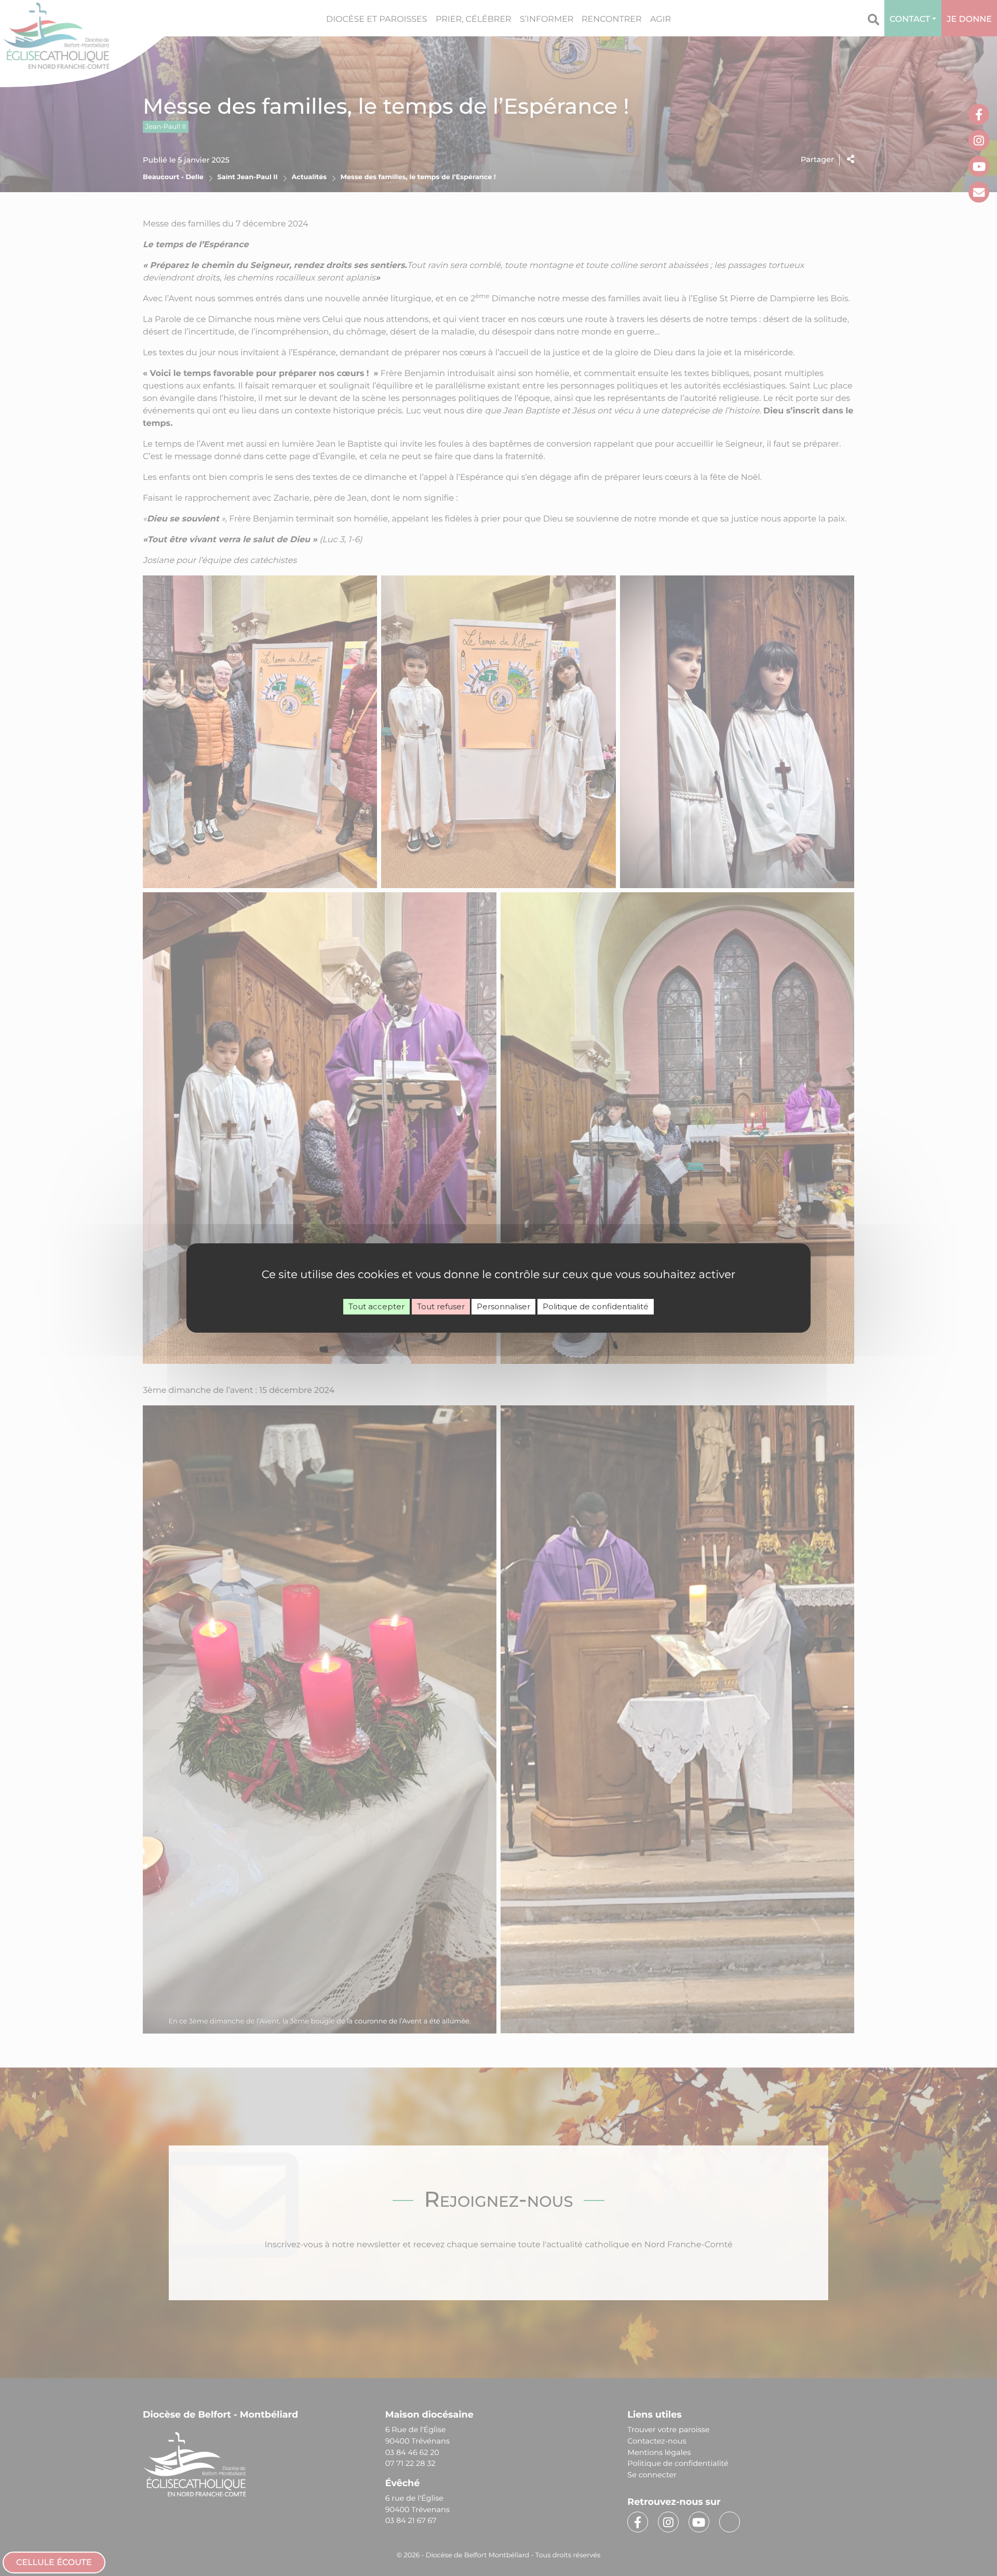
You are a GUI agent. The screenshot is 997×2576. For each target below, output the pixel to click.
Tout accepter (376, 1306)
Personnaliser (503, 1306)
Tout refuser (441, 1306)
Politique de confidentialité (596, 1306)
